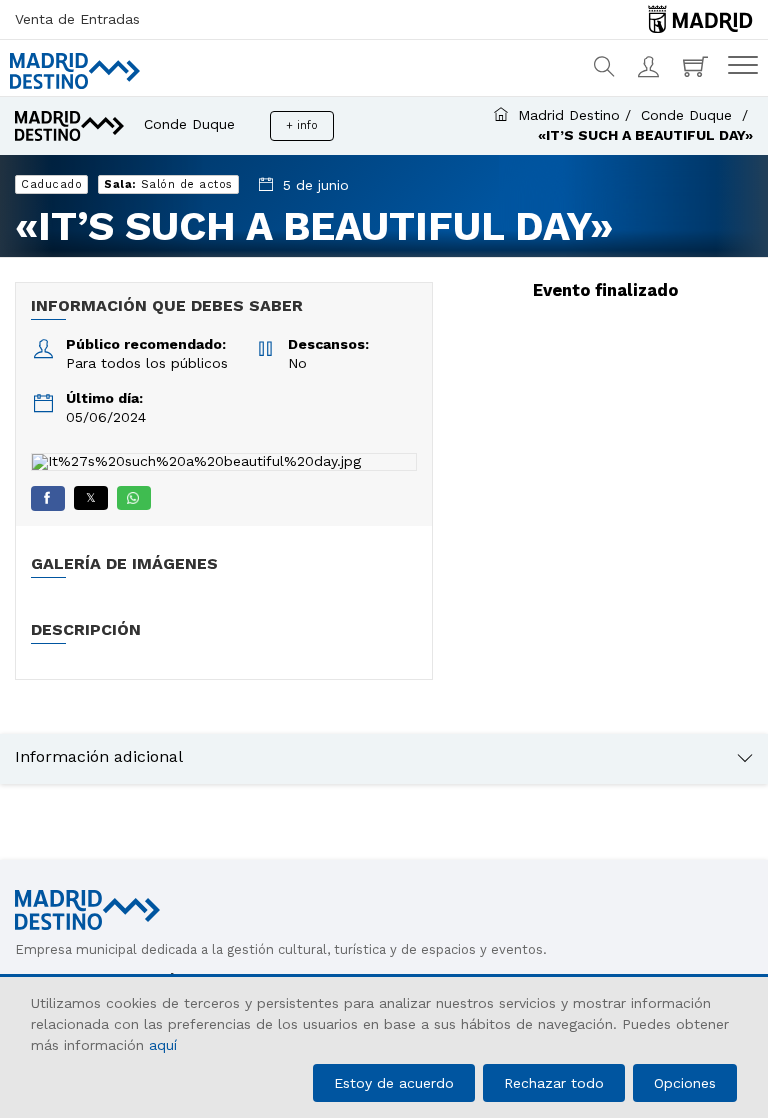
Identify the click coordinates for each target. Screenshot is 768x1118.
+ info (302, 125)
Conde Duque (689, 115)
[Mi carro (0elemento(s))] (698, 67)
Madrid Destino (569, 115)
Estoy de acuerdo (394, 1083)
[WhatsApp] (134, 498)
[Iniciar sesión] (650, 67)
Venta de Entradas (77, 19)
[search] (605, 67)
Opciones (685, 1083)
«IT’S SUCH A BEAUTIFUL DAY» (645, 135)
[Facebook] (48, 498)
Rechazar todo (554, 1083)
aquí (163, 1045)
